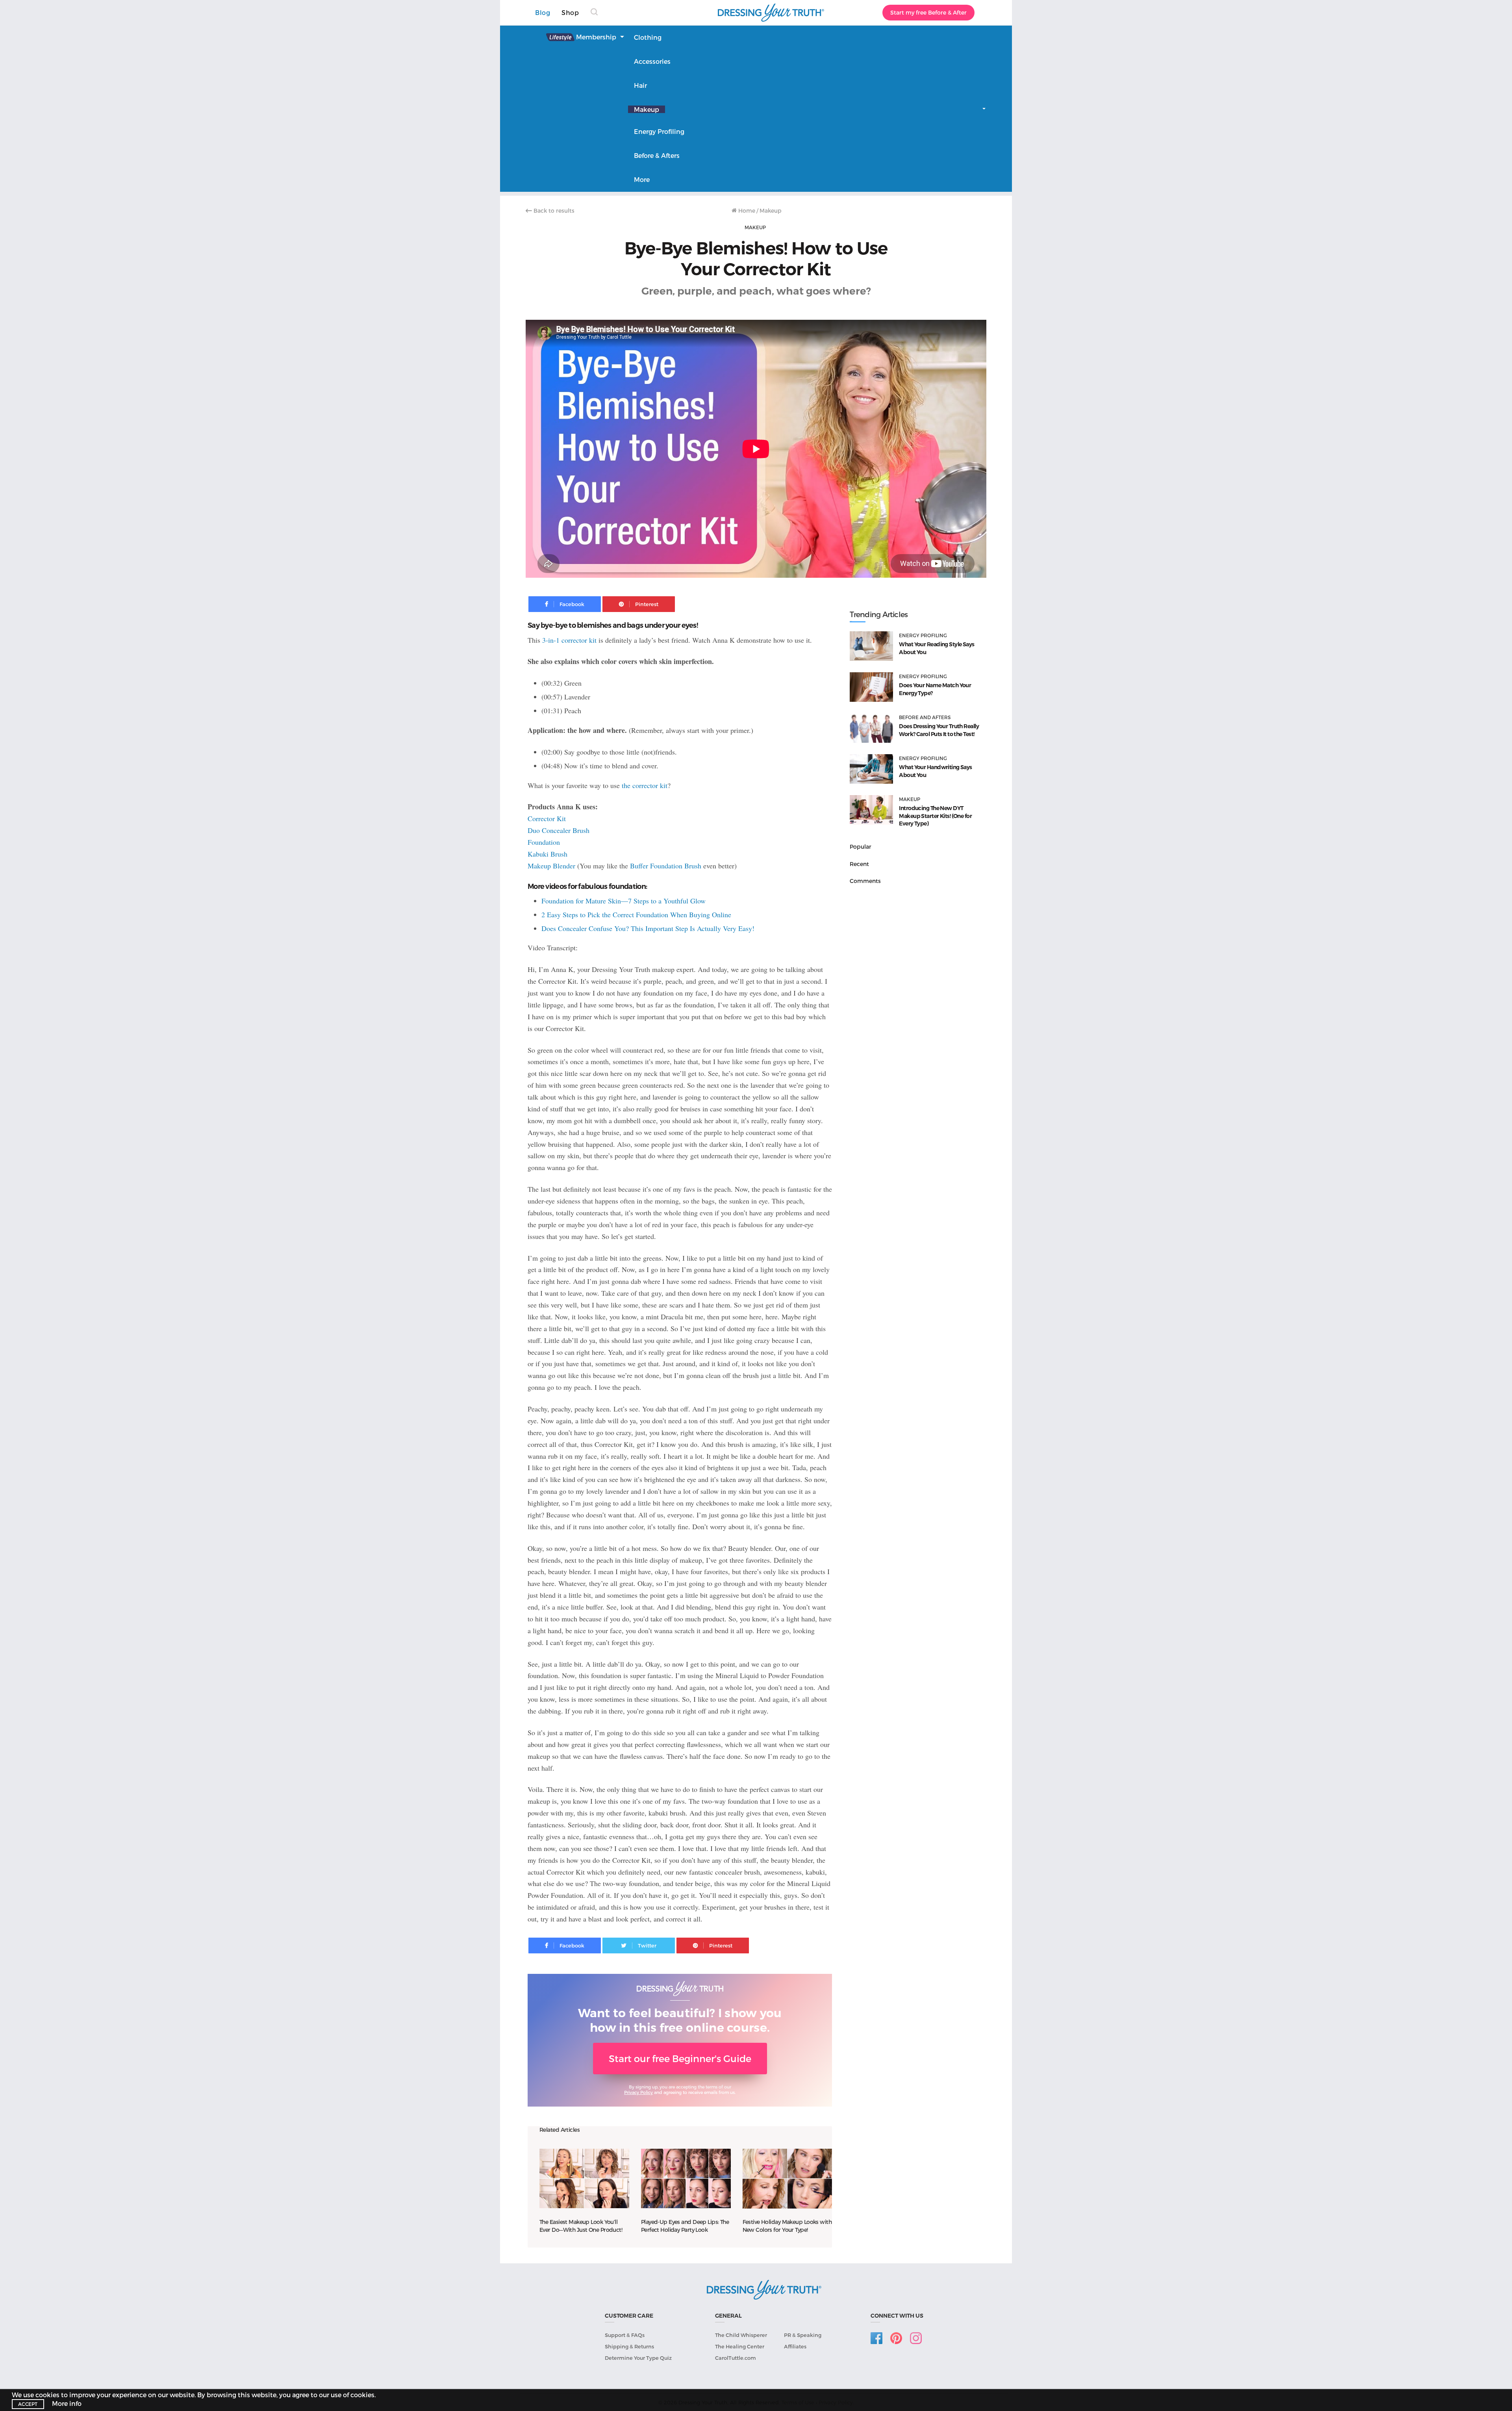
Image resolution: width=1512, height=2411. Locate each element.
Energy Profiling (659, 131)
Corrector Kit (547, 818)
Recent (859, 864)
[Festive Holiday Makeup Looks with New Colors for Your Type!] (787, 2179)
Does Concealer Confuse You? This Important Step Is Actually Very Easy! (648, 928)
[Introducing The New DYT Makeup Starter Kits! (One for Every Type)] (871, 810)
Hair (640, 85)
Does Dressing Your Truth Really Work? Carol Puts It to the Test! (939, 730)
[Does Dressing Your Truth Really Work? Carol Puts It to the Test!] (871, 728)
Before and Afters (925, 717)
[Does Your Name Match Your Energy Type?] (871, 687)
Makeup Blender (551, 866)
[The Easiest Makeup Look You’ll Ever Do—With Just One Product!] (584, 2179)
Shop (570, 12)
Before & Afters (657, 155)
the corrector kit (645, 785)
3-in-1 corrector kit (569, 640)
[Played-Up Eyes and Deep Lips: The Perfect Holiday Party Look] (686, 2179)
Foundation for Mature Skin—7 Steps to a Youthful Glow (624, 901)
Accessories (652, 61)
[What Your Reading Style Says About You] (871, 646)
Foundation (544, 842)
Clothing (648, 37)
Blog (543, 12)
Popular (861, 847)
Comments (865, 881)
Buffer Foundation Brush (666, 866)
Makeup (647, 109)
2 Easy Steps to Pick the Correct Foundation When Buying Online (636, 914)
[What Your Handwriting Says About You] (871, 769)
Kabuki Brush (548, 854)
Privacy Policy (638, 2092)
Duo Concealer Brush (559, 830)
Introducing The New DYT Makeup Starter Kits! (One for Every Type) (935, 816)
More (642, 179)
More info (67, 2403)
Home (746, 210)
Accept (28, 2404)
